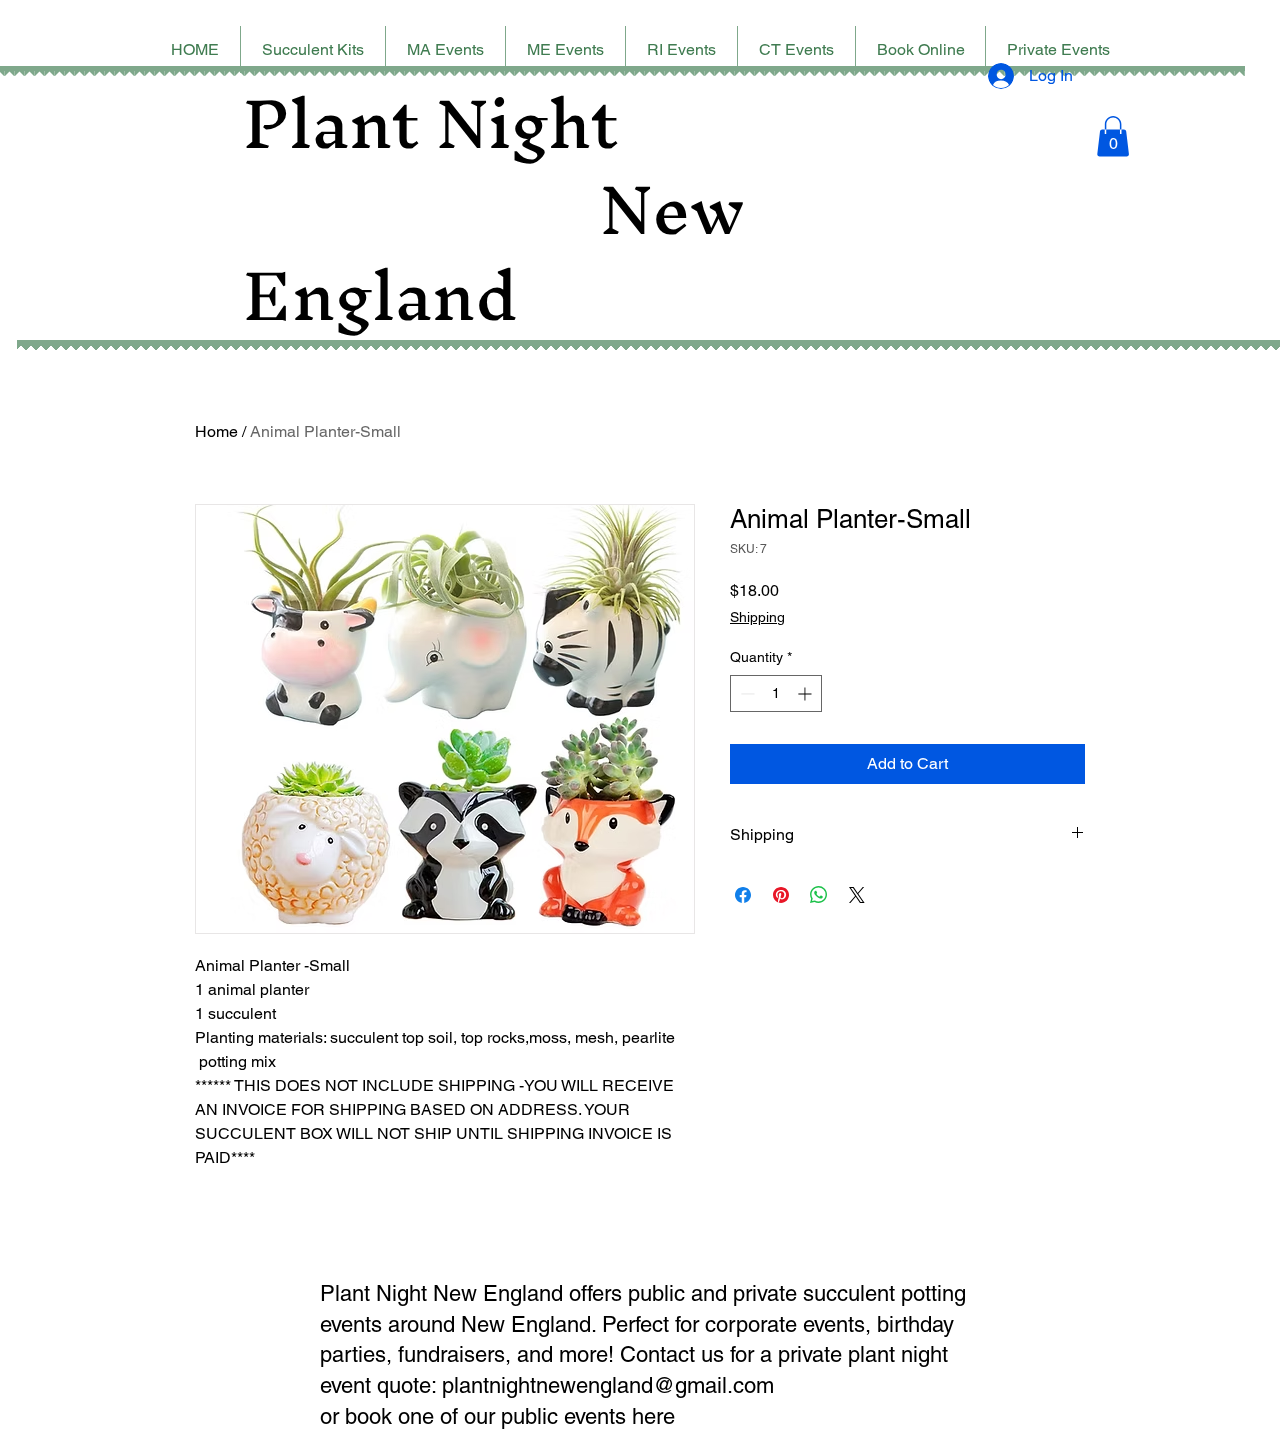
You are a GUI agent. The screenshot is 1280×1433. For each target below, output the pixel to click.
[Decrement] (745, 693)
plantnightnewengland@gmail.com (608, 1385)
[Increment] (806, 693)
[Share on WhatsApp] (819, 895)
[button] (1113, 136)
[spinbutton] (776, 693)
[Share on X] (857, 895)
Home (216, 431)
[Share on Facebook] (743, 895)
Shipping (757, 617)
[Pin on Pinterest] (781, 895)
